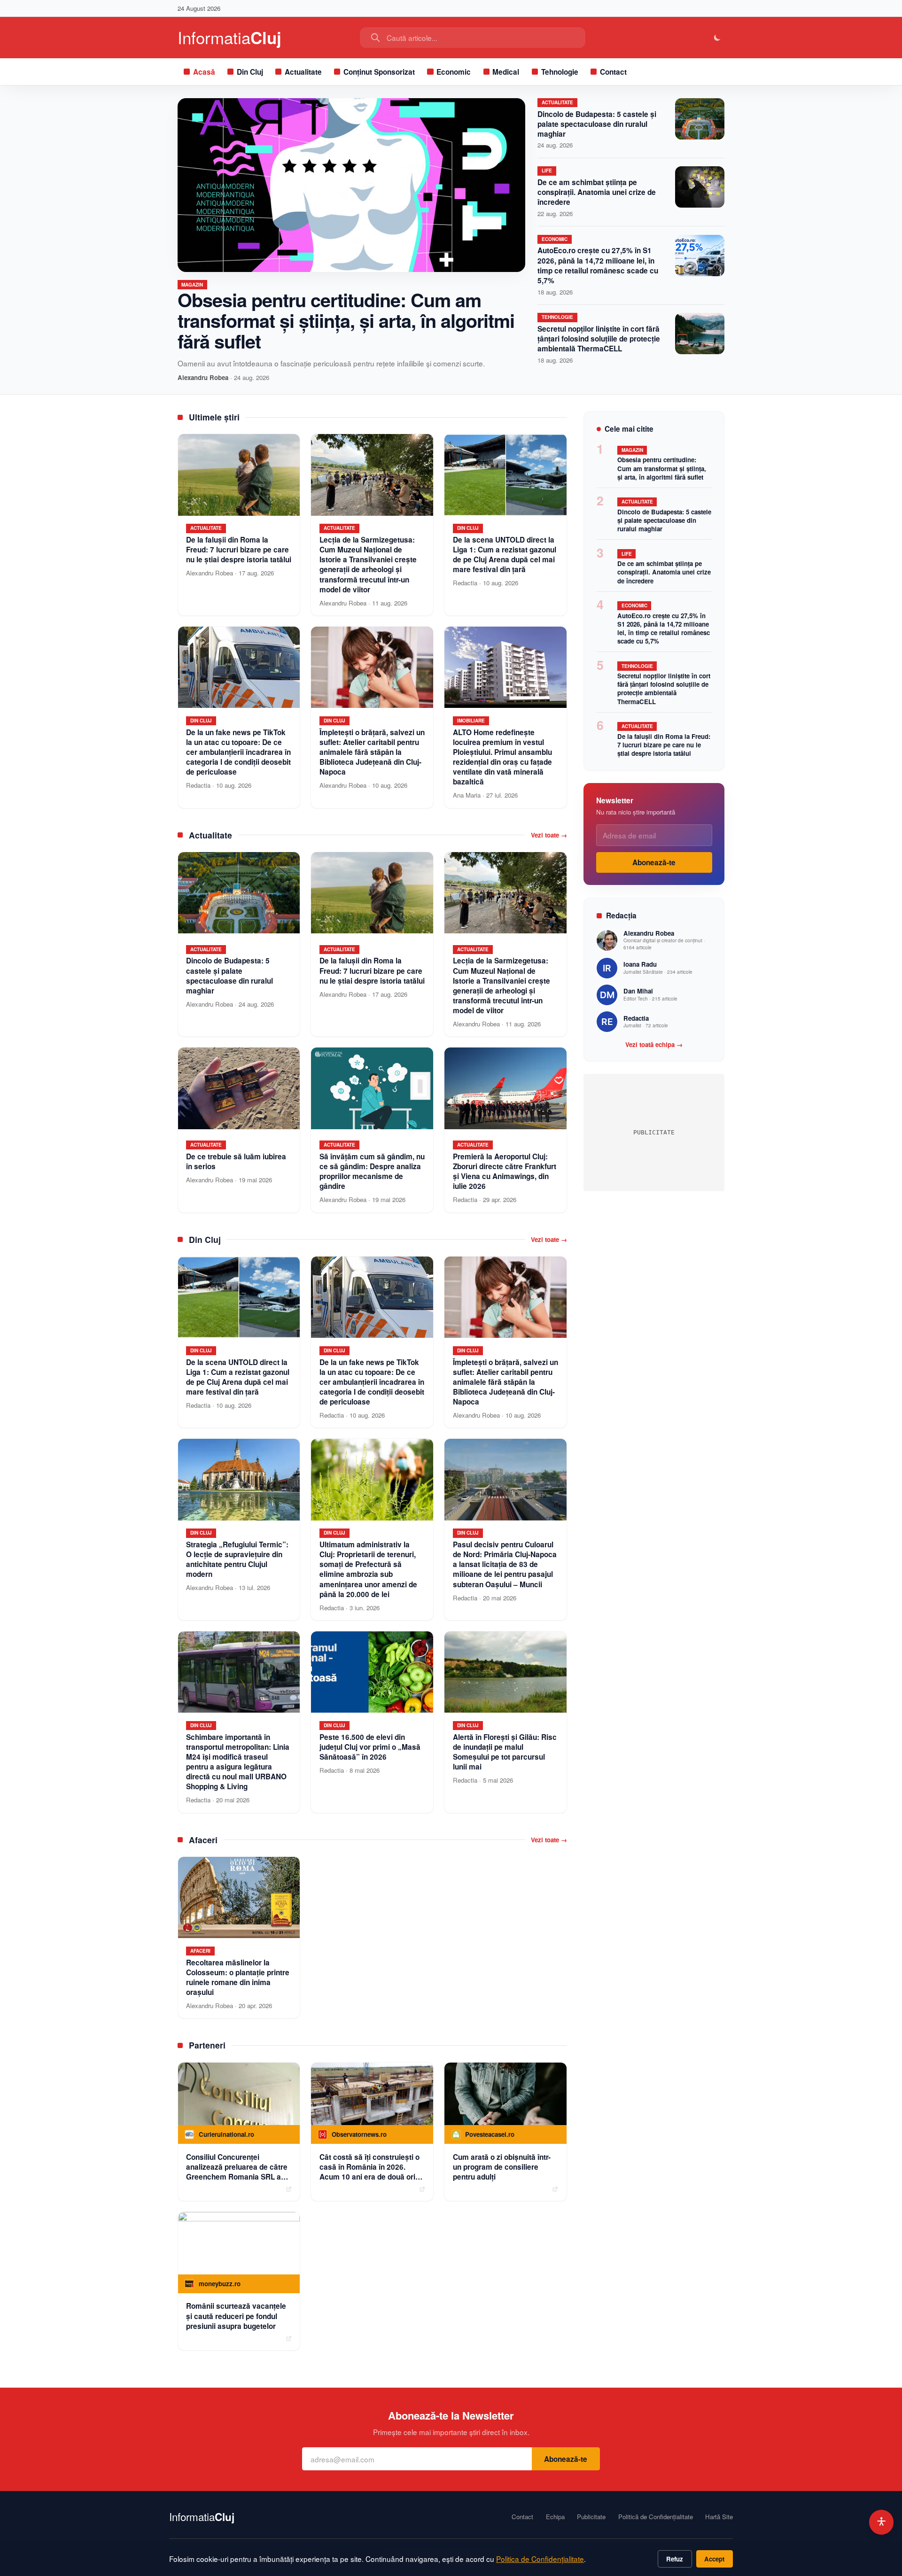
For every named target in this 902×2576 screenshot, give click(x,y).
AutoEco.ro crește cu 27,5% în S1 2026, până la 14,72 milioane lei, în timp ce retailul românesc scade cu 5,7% (598, 265)
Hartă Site (719, 2517)
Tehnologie (560, 72)
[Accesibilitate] (882, 2522)
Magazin (192, 285)
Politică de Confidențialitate (656, 2517)
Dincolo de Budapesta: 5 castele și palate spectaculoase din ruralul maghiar (597, 124)
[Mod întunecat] (718, 38)
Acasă (204, 72)
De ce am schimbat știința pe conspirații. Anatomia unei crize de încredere (597, 192)
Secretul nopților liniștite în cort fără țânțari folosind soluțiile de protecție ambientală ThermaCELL (599, 339)
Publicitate (591, 2517)
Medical (506, 72)
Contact (613, 72)
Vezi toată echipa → (654, 1045)
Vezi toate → (549, 835)
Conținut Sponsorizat (379, 72)
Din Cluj (250, 72)
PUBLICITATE (654, 1132)
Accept (714, 2559)
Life (547, 171)
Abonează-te (654, 862)
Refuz (675, 2559)
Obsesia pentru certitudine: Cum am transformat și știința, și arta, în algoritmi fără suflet (346, 320)
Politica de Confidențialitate (540, 2559)
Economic (454, 72)
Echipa (555, 2517)
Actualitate (303, 72)
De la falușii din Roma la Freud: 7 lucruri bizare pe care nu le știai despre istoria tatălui (664, 745)
